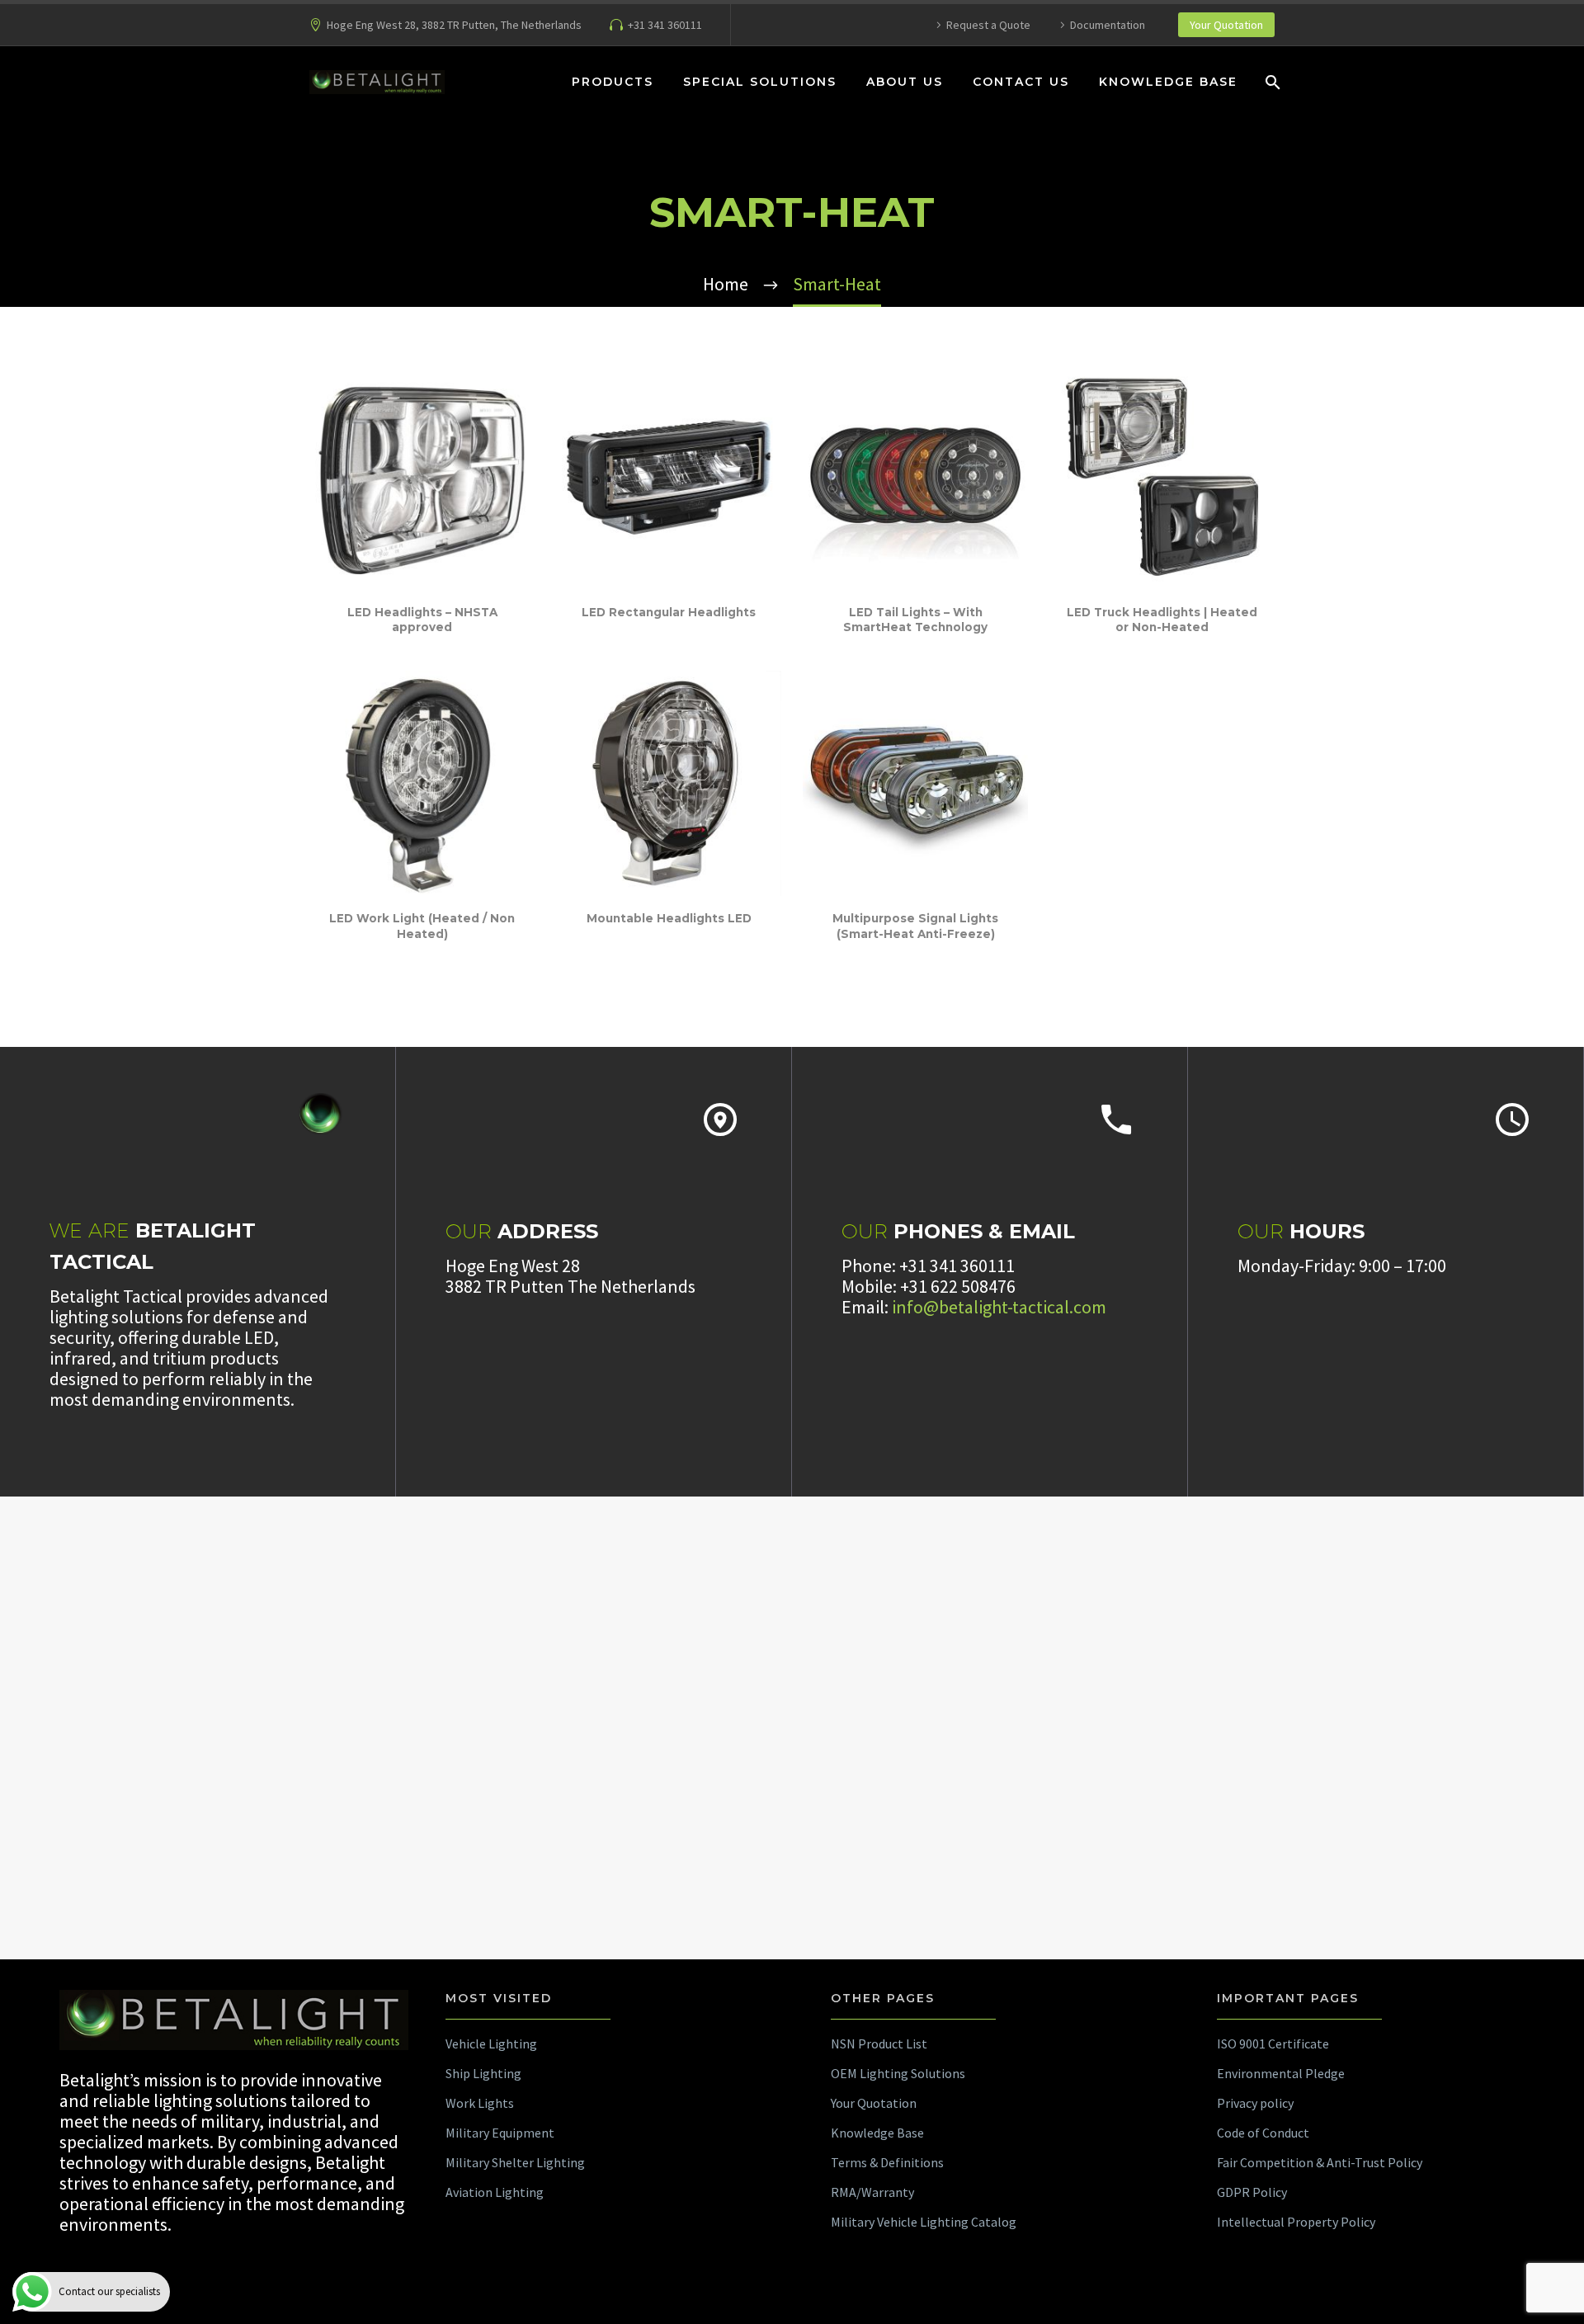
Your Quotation (1226, 25)
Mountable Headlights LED (669, 918)
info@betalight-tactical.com (999, 1307)
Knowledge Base (1168, 82)
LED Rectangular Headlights (669, 612)
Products (613, 82)
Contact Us (1021, 82)
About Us (905, 82)
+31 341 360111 (665, 25)
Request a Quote (988, 25)
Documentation (1108, 25)
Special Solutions (760, 82)
